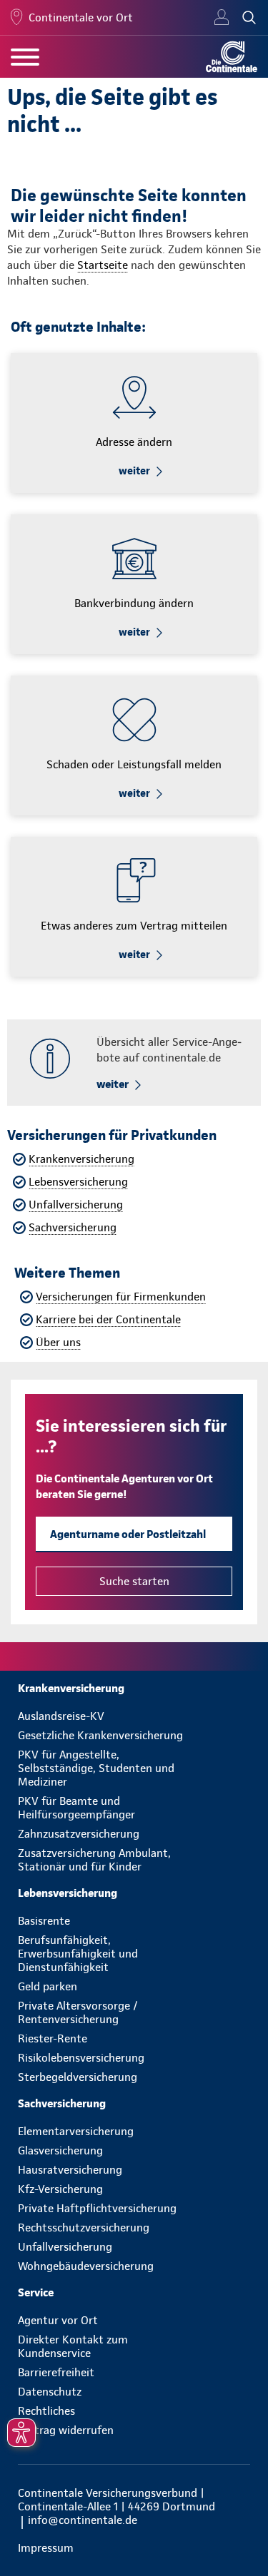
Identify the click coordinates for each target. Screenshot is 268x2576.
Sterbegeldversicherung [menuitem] (78, 2077)
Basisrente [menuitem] (44, 1921)
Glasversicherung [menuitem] (60, 2150)
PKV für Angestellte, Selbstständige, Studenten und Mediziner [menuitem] (96, 1768)
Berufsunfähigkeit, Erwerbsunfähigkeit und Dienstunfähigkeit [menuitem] (78, 1954)
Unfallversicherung (76, 1205)
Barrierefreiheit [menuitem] (56, 2372)
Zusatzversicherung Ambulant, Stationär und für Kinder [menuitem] (94, 1860)
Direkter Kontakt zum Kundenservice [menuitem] (73, 2346)
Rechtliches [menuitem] (46, 2411)
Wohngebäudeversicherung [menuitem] (86, 2266)
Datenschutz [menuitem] (50, 2392)
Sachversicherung (73, 1227)
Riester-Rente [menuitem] (53, 2038)
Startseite (103, 265)
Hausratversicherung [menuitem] (70, 2170)
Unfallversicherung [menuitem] (65, 2247)
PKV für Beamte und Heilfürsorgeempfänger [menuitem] (76, 1808)
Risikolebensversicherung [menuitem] (81, 2058)
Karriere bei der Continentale (108, 1319)
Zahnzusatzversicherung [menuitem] (79, 1834)
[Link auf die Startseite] (232, 57)
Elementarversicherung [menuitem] (76, 2131)
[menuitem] (134, 1688)
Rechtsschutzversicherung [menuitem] (84, 2228)
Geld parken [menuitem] (48, 1986)
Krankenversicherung (81, 1159)
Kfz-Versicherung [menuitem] (60, 2189)
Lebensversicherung (78, 1182)
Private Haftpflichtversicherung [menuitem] (97, 2208)
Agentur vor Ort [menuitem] (58, 2320)
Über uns (58, 1342)
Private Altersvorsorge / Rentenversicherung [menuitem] (78, 2012)
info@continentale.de (83, 2520)
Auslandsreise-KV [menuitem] (61, 1716)
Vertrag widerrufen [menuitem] (66, 2430)
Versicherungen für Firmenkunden (121, 1297)
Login (222, 18)
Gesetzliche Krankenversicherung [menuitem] (100, 1735)
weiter (134, 471)
